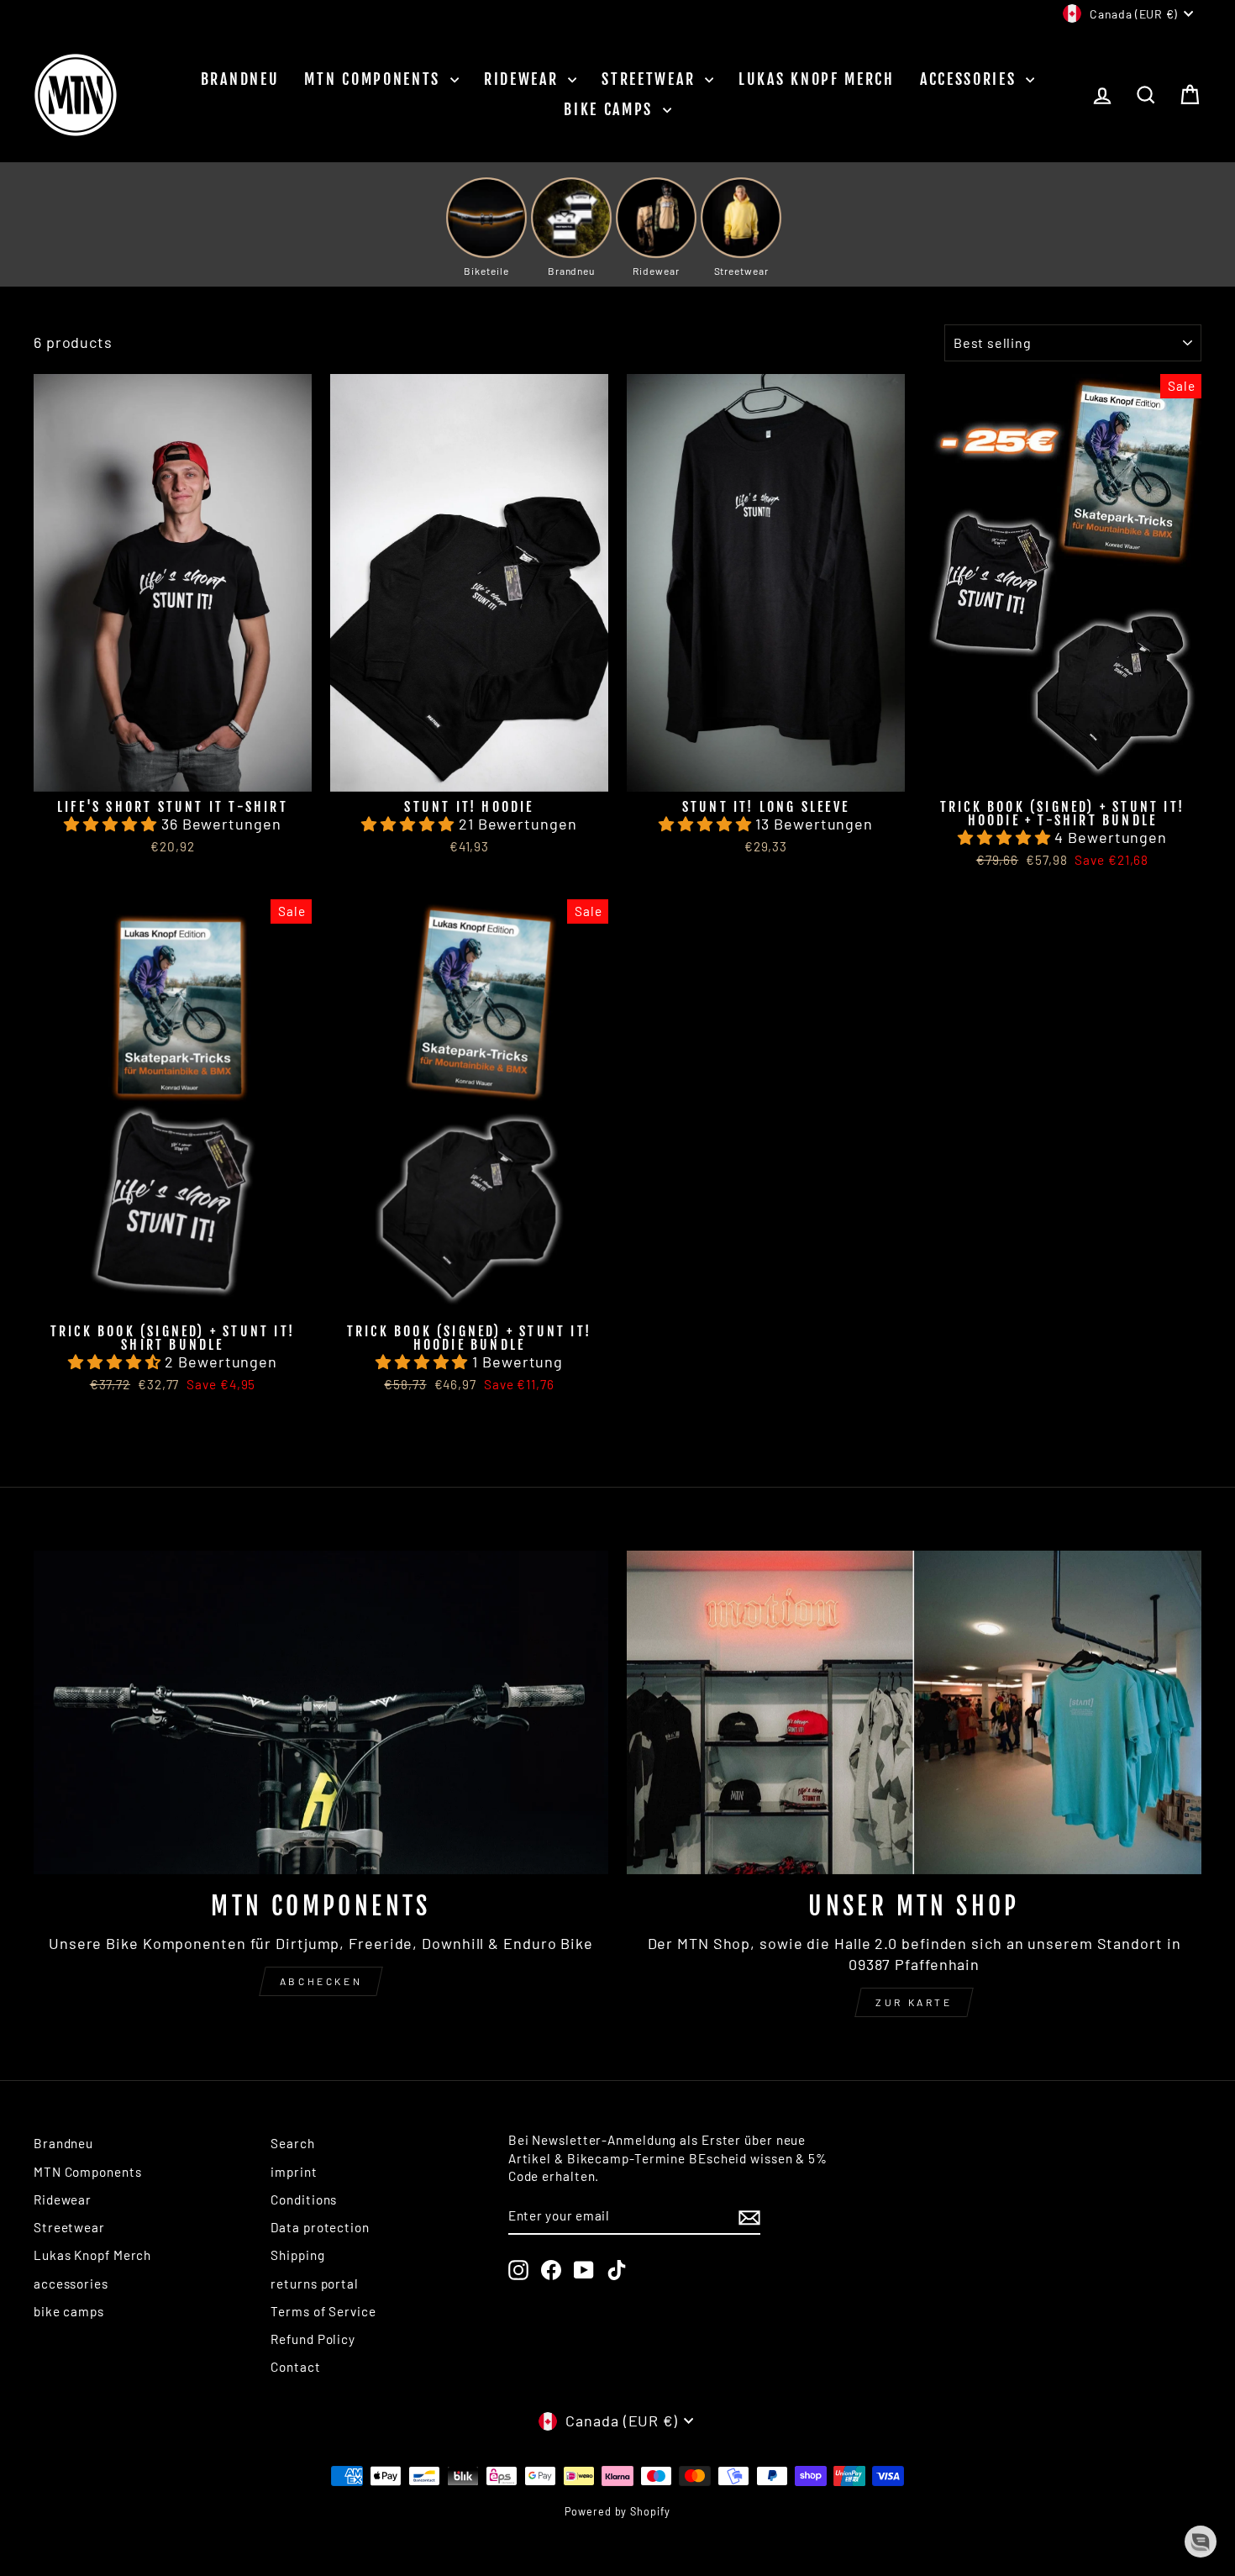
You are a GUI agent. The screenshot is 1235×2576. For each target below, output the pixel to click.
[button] (112, 824)
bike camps (611, 109)
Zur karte (914, 2002)
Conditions (304, 2199)
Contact (295, 2367)
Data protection (320, 2227)
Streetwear (651, 79)
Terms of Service (323, 2311)
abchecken (321, 1981)
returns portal (315, 2284)
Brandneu (240, 79)
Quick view (173, 771)
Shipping (297, 2255)
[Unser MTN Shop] (914, 1712)
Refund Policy (313, 2339)
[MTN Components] (321, 1712)
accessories (971, 79)
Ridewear (524, 79)
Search (292, 2143)
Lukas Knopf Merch (817, 79)
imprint (294, 2172)
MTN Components (375, 79)
